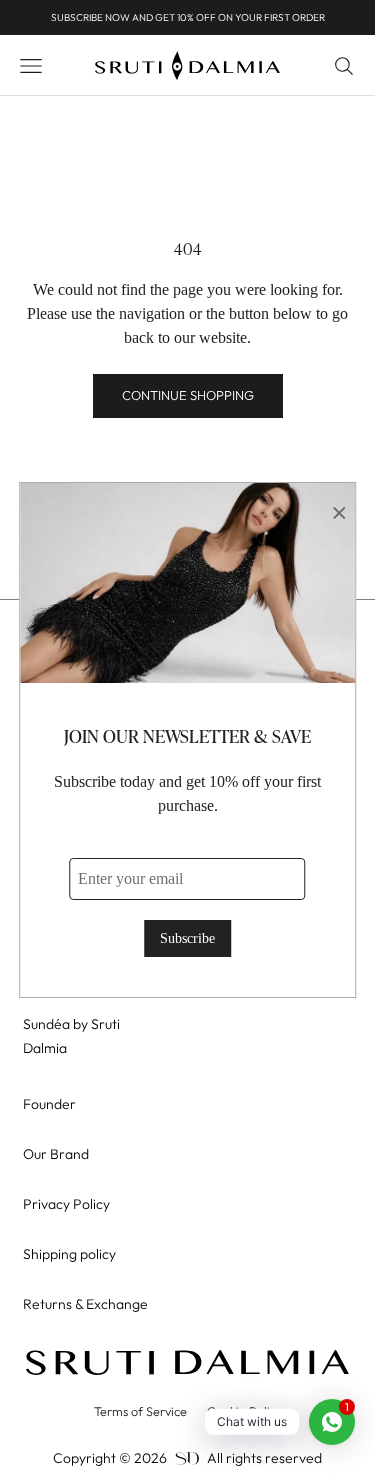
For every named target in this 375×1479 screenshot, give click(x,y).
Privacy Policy (66, 1204)
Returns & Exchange (85, 1304)
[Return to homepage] (187, 1362)
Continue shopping (188, 395)
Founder (49, 1104)
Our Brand (56, 1154)
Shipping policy (69, 1254)
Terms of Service (140, 1411)
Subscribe (187, 938)
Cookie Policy (244, 1411)
